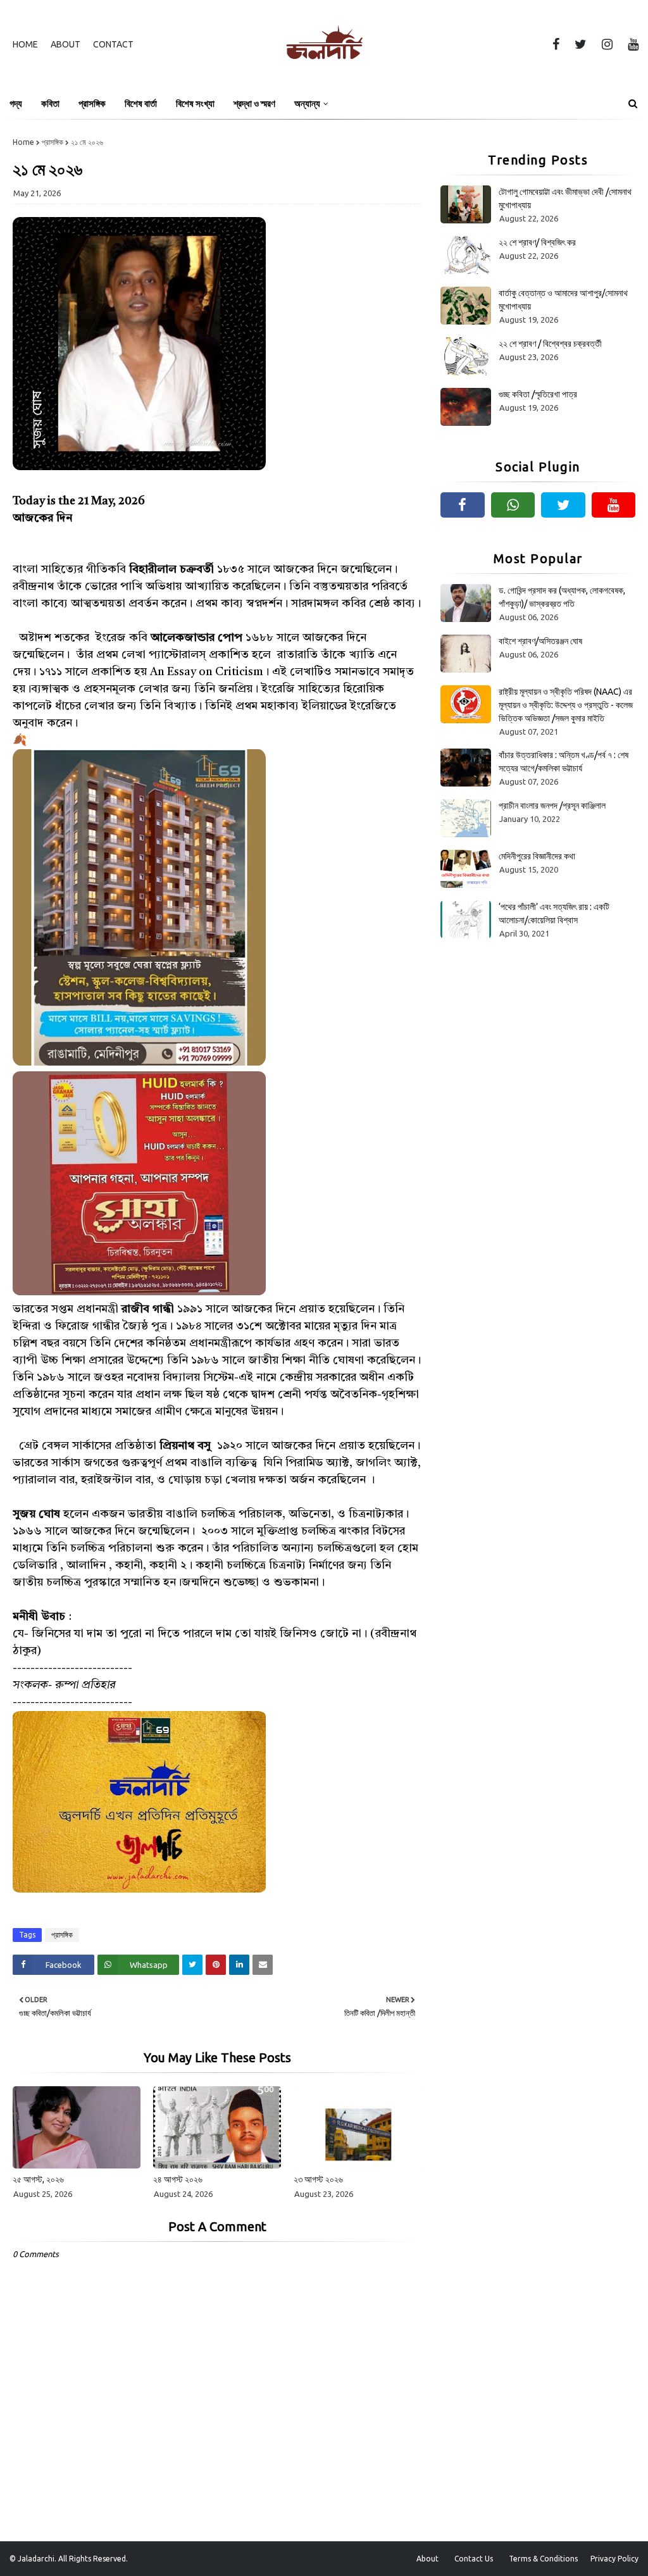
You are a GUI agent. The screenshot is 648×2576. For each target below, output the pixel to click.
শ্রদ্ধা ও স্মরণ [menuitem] (254, 103)
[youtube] (631, 44)
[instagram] (607, 44)
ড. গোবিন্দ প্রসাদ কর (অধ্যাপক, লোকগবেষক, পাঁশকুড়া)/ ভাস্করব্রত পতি (562, 597)
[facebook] (556, 44)
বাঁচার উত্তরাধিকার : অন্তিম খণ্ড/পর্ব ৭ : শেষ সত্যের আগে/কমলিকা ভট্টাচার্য (564, 762)
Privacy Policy (614, 2559)
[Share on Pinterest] (216, 1965)
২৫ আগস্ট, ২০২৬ (38, 2179)
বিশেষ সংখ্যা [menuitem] (195, 103)
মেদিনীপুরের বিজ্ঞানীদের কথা (537, 856)
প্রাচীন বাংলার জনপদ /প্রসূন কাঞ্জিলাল (552, 806)
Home (25, 44)
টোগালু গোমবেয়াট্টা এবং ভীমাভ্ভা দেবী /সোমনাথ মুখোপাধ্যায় (565, 198)
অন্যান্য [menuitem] (307, 103)
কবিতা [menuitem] (50, 103)
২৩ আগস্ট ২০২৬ (318, 2179)
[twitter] (581, 44)
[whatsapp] (513, 505)
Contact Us (474, 2559)
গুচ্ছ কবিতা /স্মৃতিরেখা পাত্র (538, 394)
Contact (113, 44)
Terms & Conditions (543, 2559)
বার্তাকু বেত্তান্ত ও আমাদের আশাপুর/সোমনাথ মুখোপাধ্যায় (563, 300)
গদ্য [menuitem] (16, 103)
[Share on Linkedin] (239, 1965)
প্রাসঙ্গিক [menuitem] (92, 103)
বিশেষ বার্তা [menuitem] (141, 103)
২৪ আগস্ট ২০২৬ (178, 2179)
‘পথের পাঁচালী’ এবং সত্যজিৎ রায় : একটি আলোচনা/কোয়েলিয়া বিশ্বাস (554, 913)
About (65, 44)
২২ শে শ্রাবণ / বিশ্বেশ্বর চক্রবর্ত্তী (550, 344)
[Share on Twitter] (192, 1965)
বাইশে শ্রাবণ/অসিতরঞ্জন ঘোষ (540, 641)
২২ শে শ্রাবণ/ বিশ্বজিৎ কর (537, 242)
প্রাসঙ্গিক (53, 142)
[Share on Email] (263, 1965)
